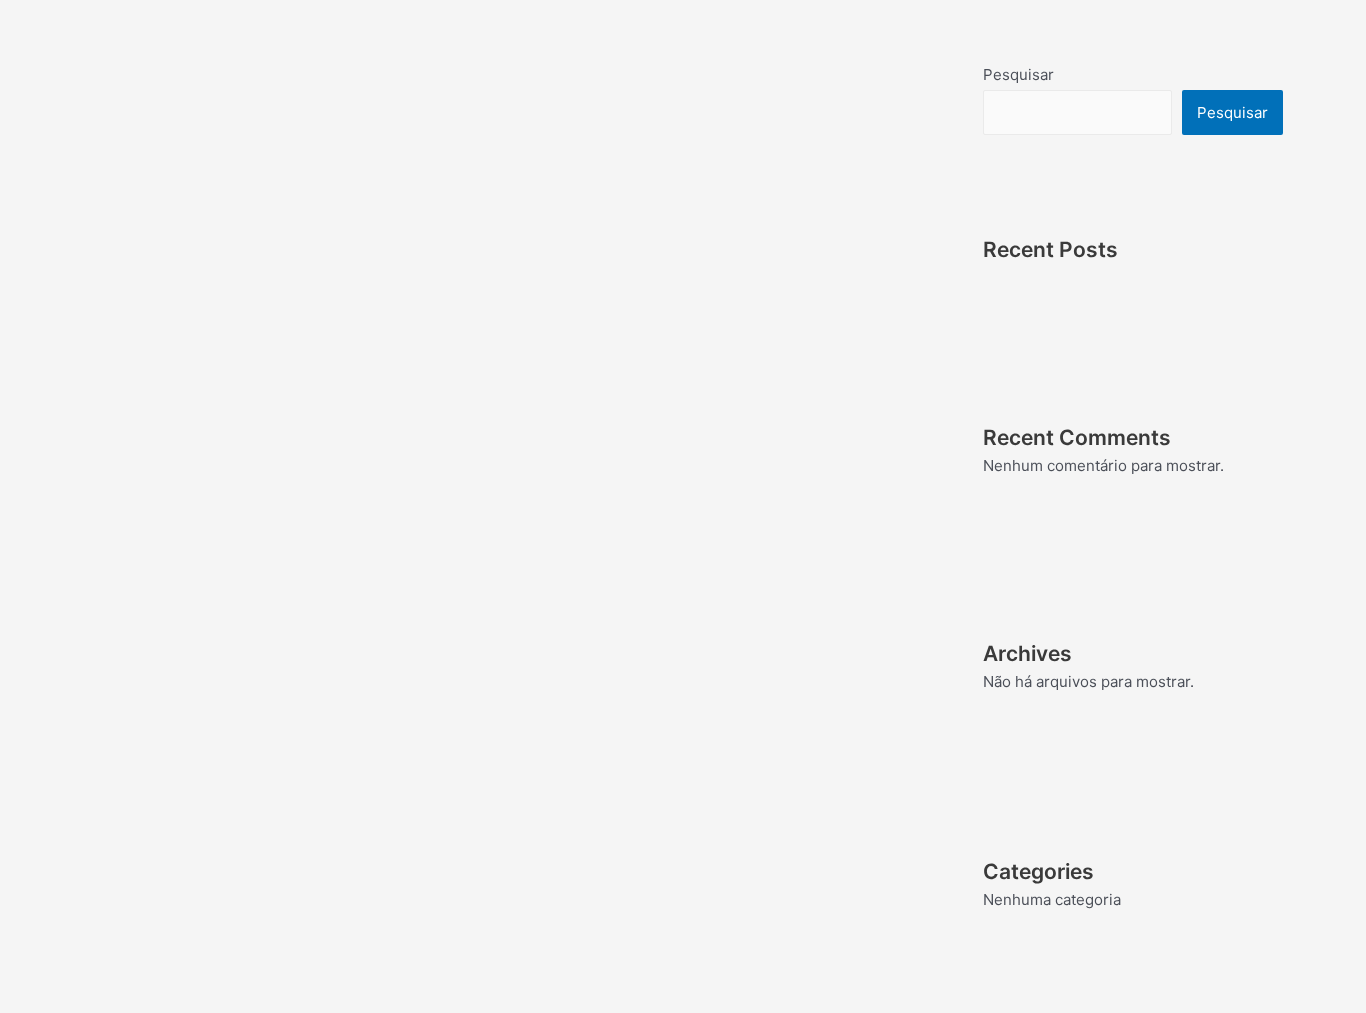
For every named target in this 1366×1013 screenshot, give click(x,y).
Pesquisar (1018, 74)
